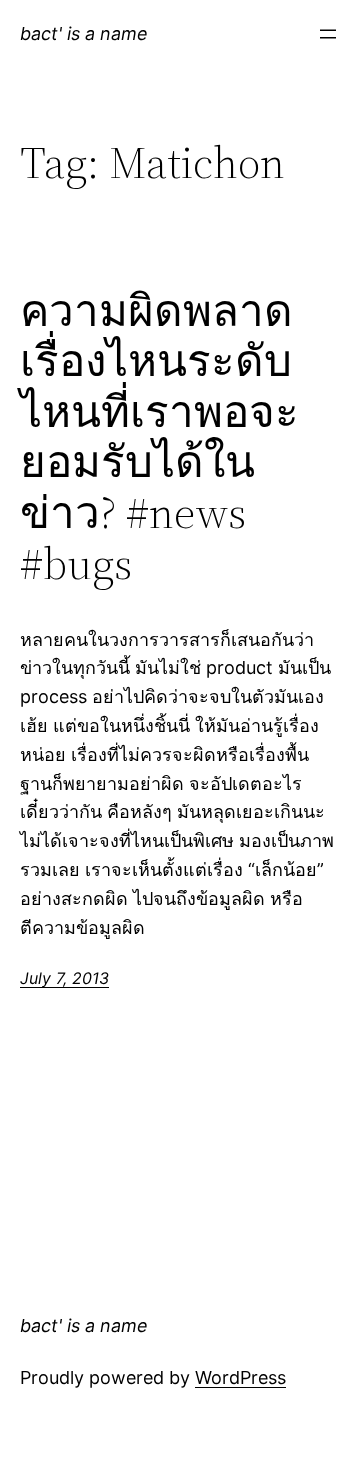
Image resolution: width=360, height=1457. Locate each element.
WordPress (240, 1377)
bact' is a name (84, 33)
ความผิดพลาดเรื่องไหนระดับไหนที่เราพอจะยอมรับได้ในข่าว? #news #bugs (159, 438)
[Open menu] (328, 34)
